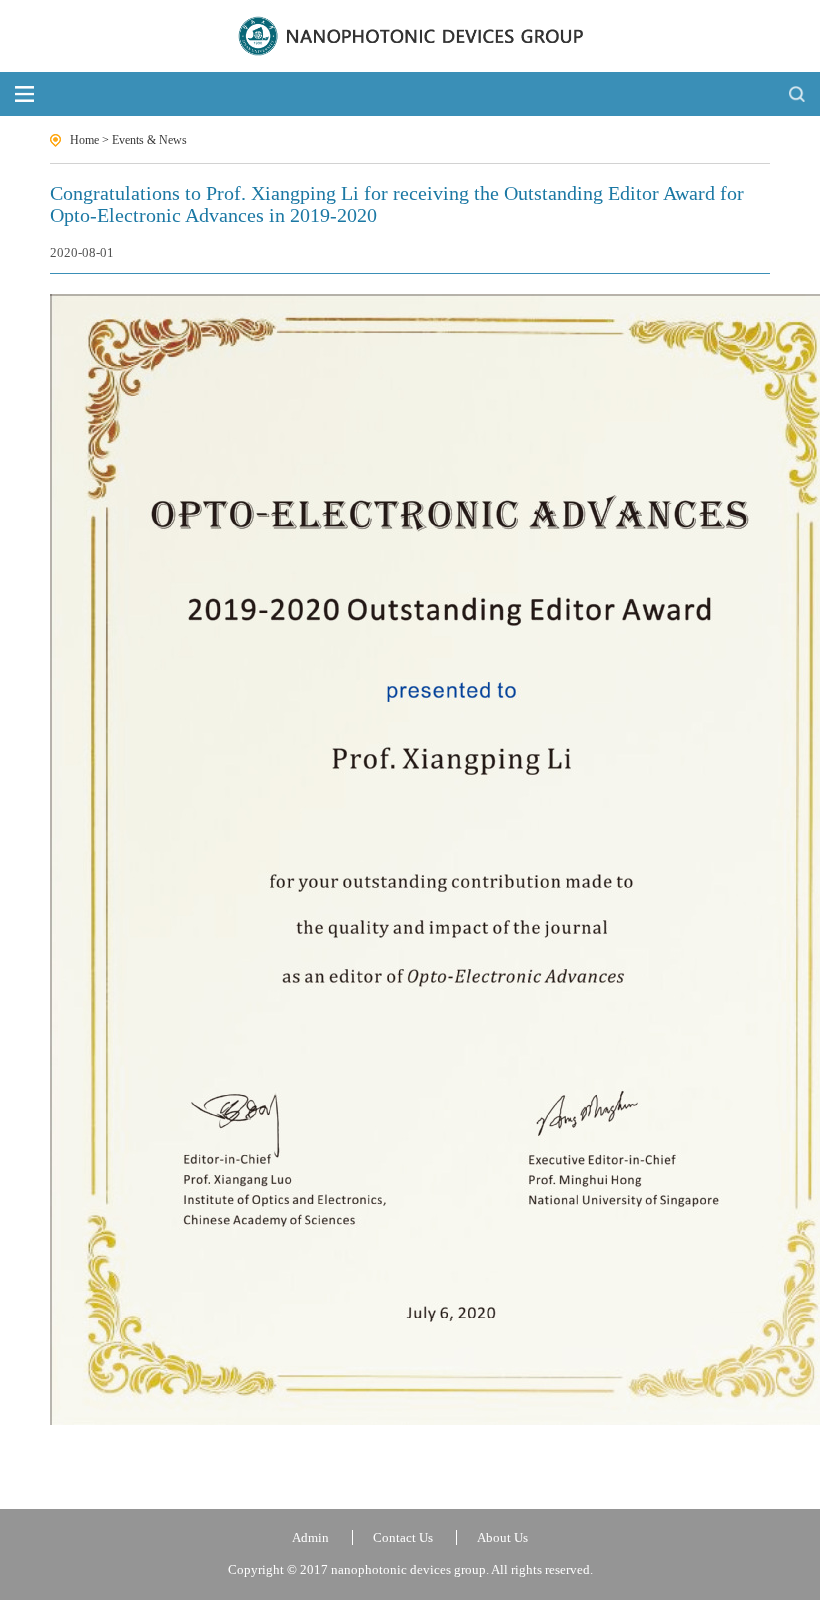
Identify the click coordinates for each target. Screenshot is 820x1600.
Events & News (149, 140)
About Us (502, 1537)
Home (84, 140)
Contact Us (403, 1537)
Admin (310, 1537)
